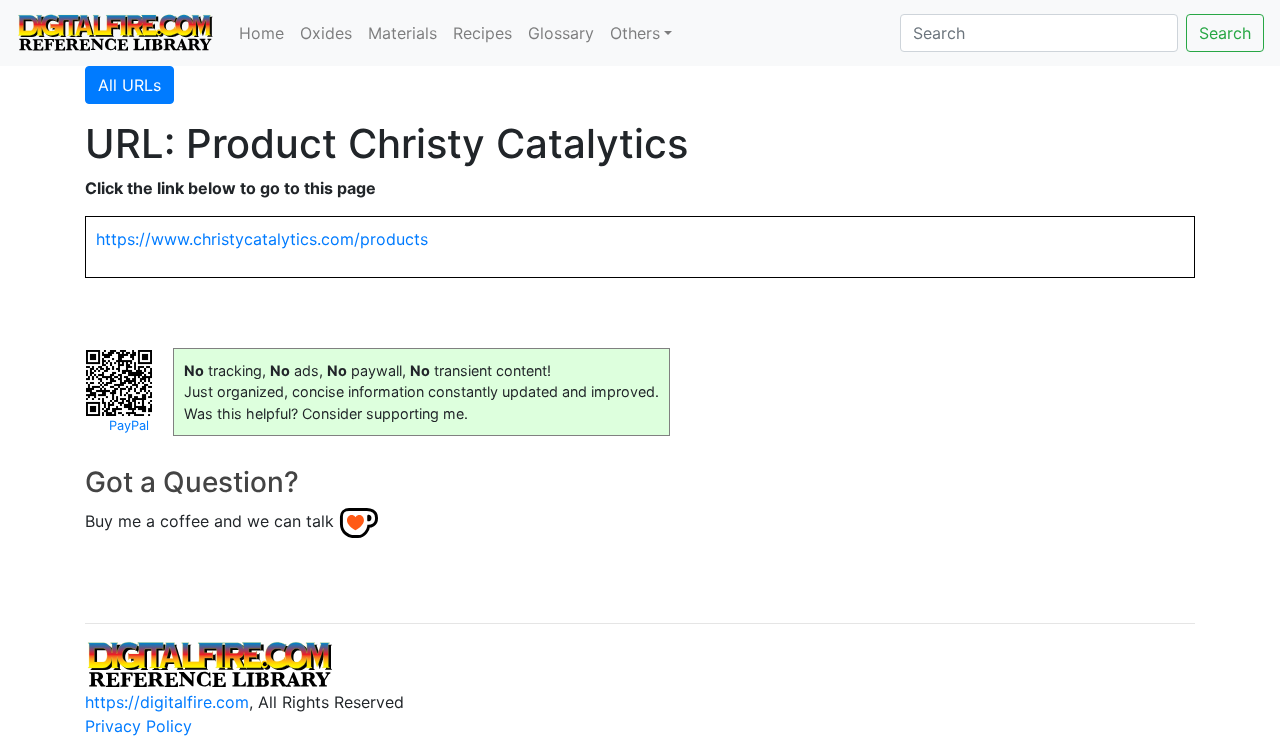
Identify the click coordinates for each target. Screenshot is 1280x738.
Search (1225, 33)
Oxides (326, 33)
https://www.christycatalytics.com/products (262, 239)
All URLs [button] (129, 85)
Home (261, 33)
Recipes (482, 33)
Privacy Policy (138, 726)
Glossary (561, 33)
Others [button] (635, 33)
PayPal (129, 425)
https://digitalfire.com (167, 702)
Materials (402, 33)
